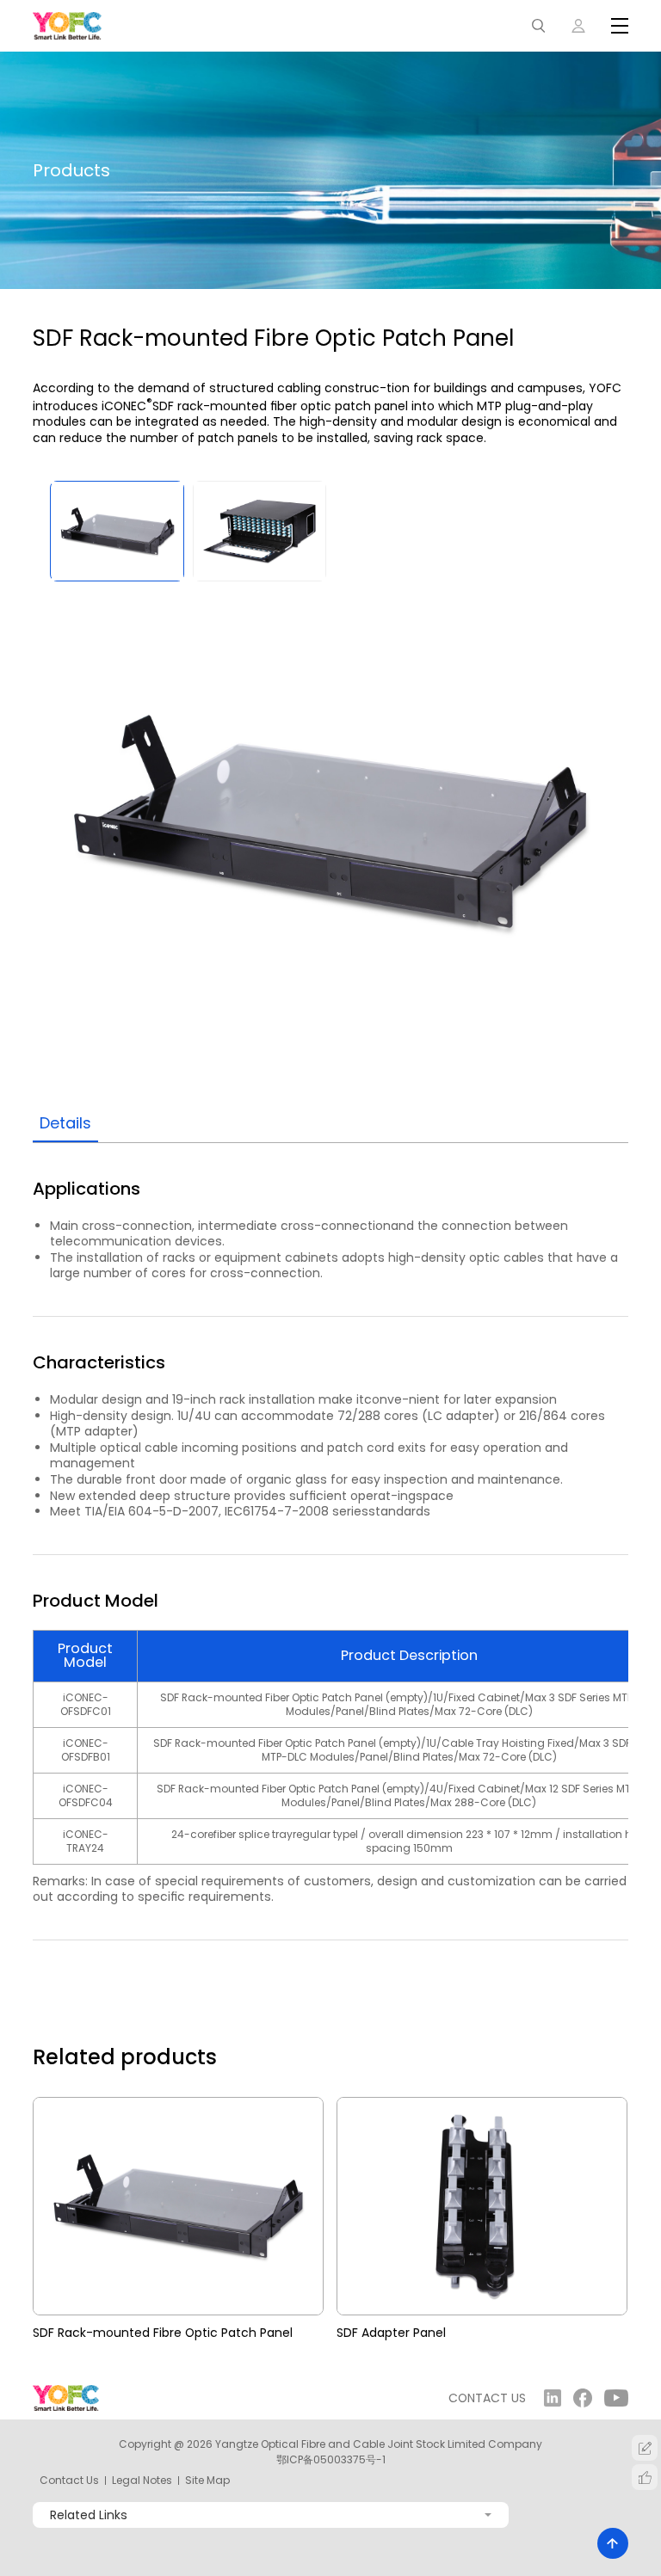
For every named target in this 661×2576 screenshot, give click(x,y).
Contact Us (69, 2481)
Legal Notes (142, 2481)
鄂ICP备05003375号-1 (331, 2459)
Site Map (207, 2481)
